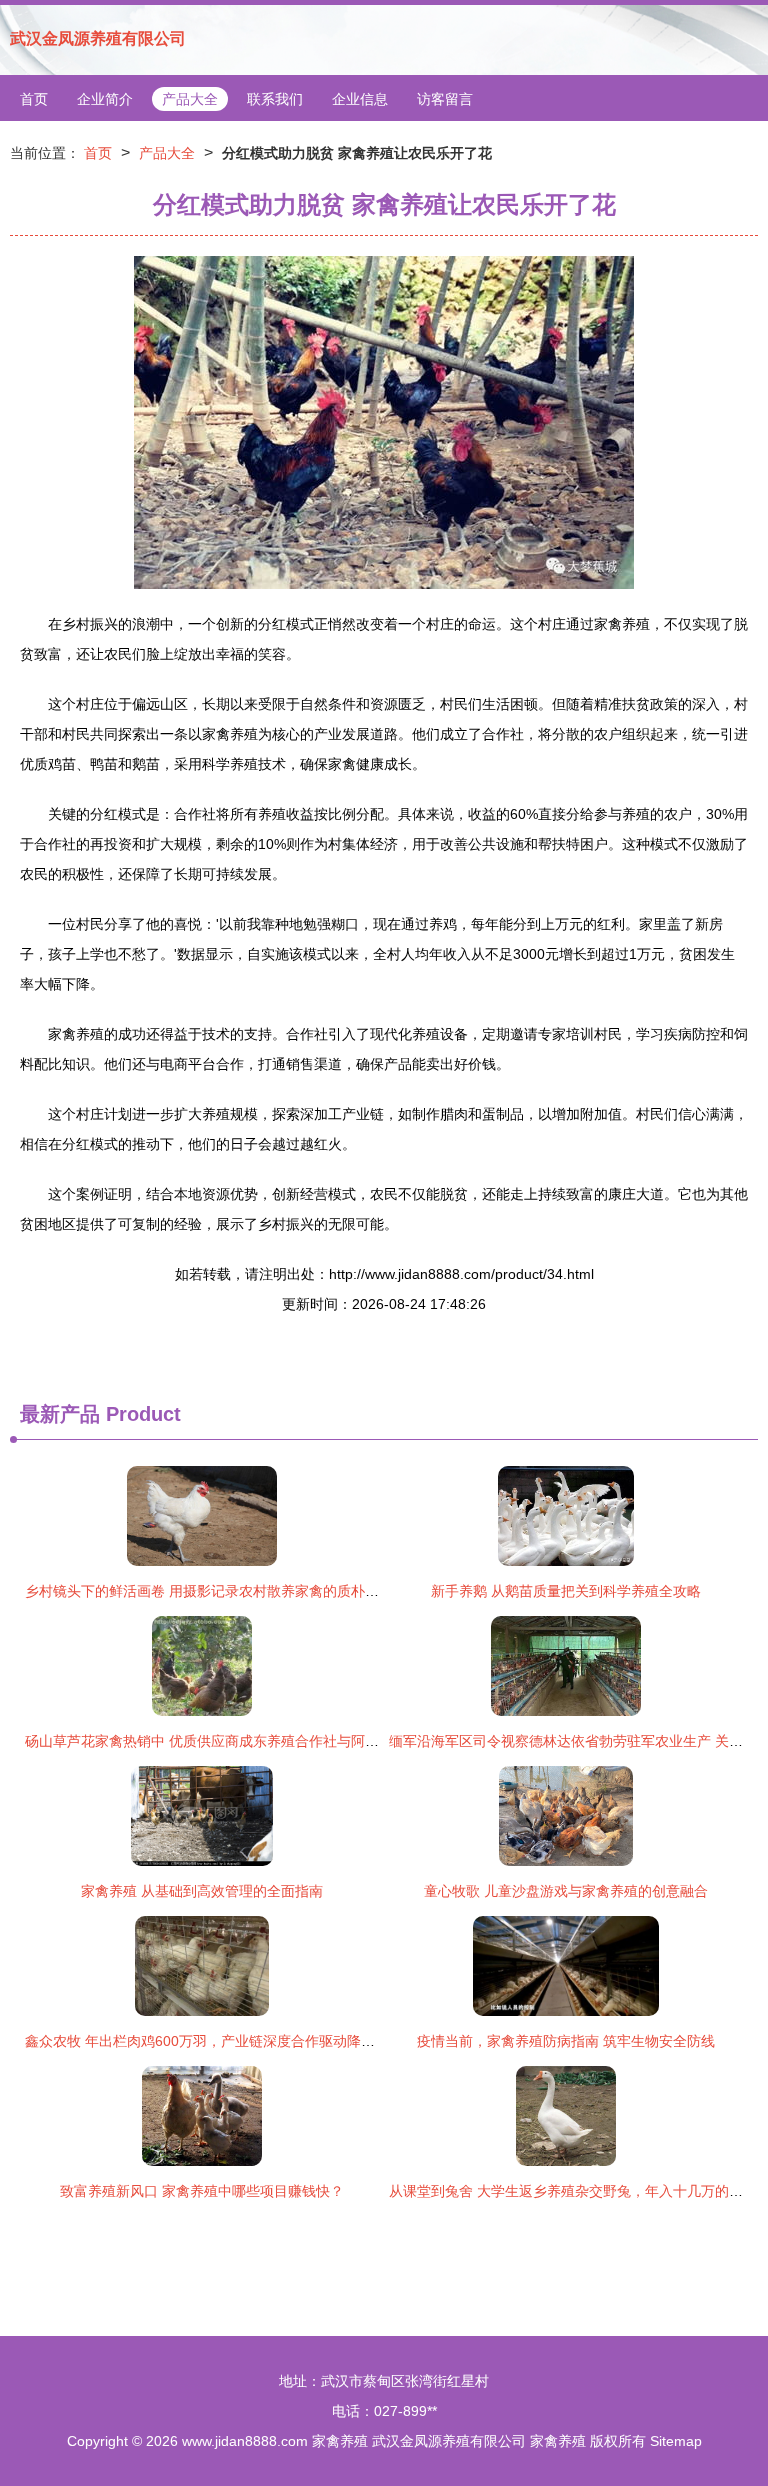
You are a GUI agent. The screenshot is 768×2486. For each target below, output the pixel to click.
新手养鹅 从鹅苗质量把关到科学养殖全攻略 (566, 1591)
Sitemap (676, 2441)
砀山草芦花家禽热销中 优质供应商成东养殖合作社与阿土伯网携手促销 (244, 1741)
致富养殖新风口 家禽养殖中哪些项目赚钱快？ (202, 2191)
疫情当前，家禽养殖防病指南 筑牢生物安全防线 (566, 2041)
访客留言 (445, 99)
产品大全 (190, 99)
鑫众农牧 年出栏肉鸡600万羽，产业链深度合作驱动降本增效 (214, 2041)
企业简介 (105, 99)
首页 (34, 99)
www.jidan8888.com (245, 2441)
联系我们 (275, 99)
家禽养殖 (340, 2441)
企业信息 (360, 99)
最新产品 (60, 1414)
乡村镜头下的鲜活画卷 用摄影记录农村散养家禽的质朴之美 (209, 1591)
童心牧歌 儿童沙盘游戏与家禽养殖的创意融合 (566, 1891)
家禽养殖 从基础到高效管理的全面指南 (202, 1891)
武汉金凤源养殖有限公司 (98, 38)
